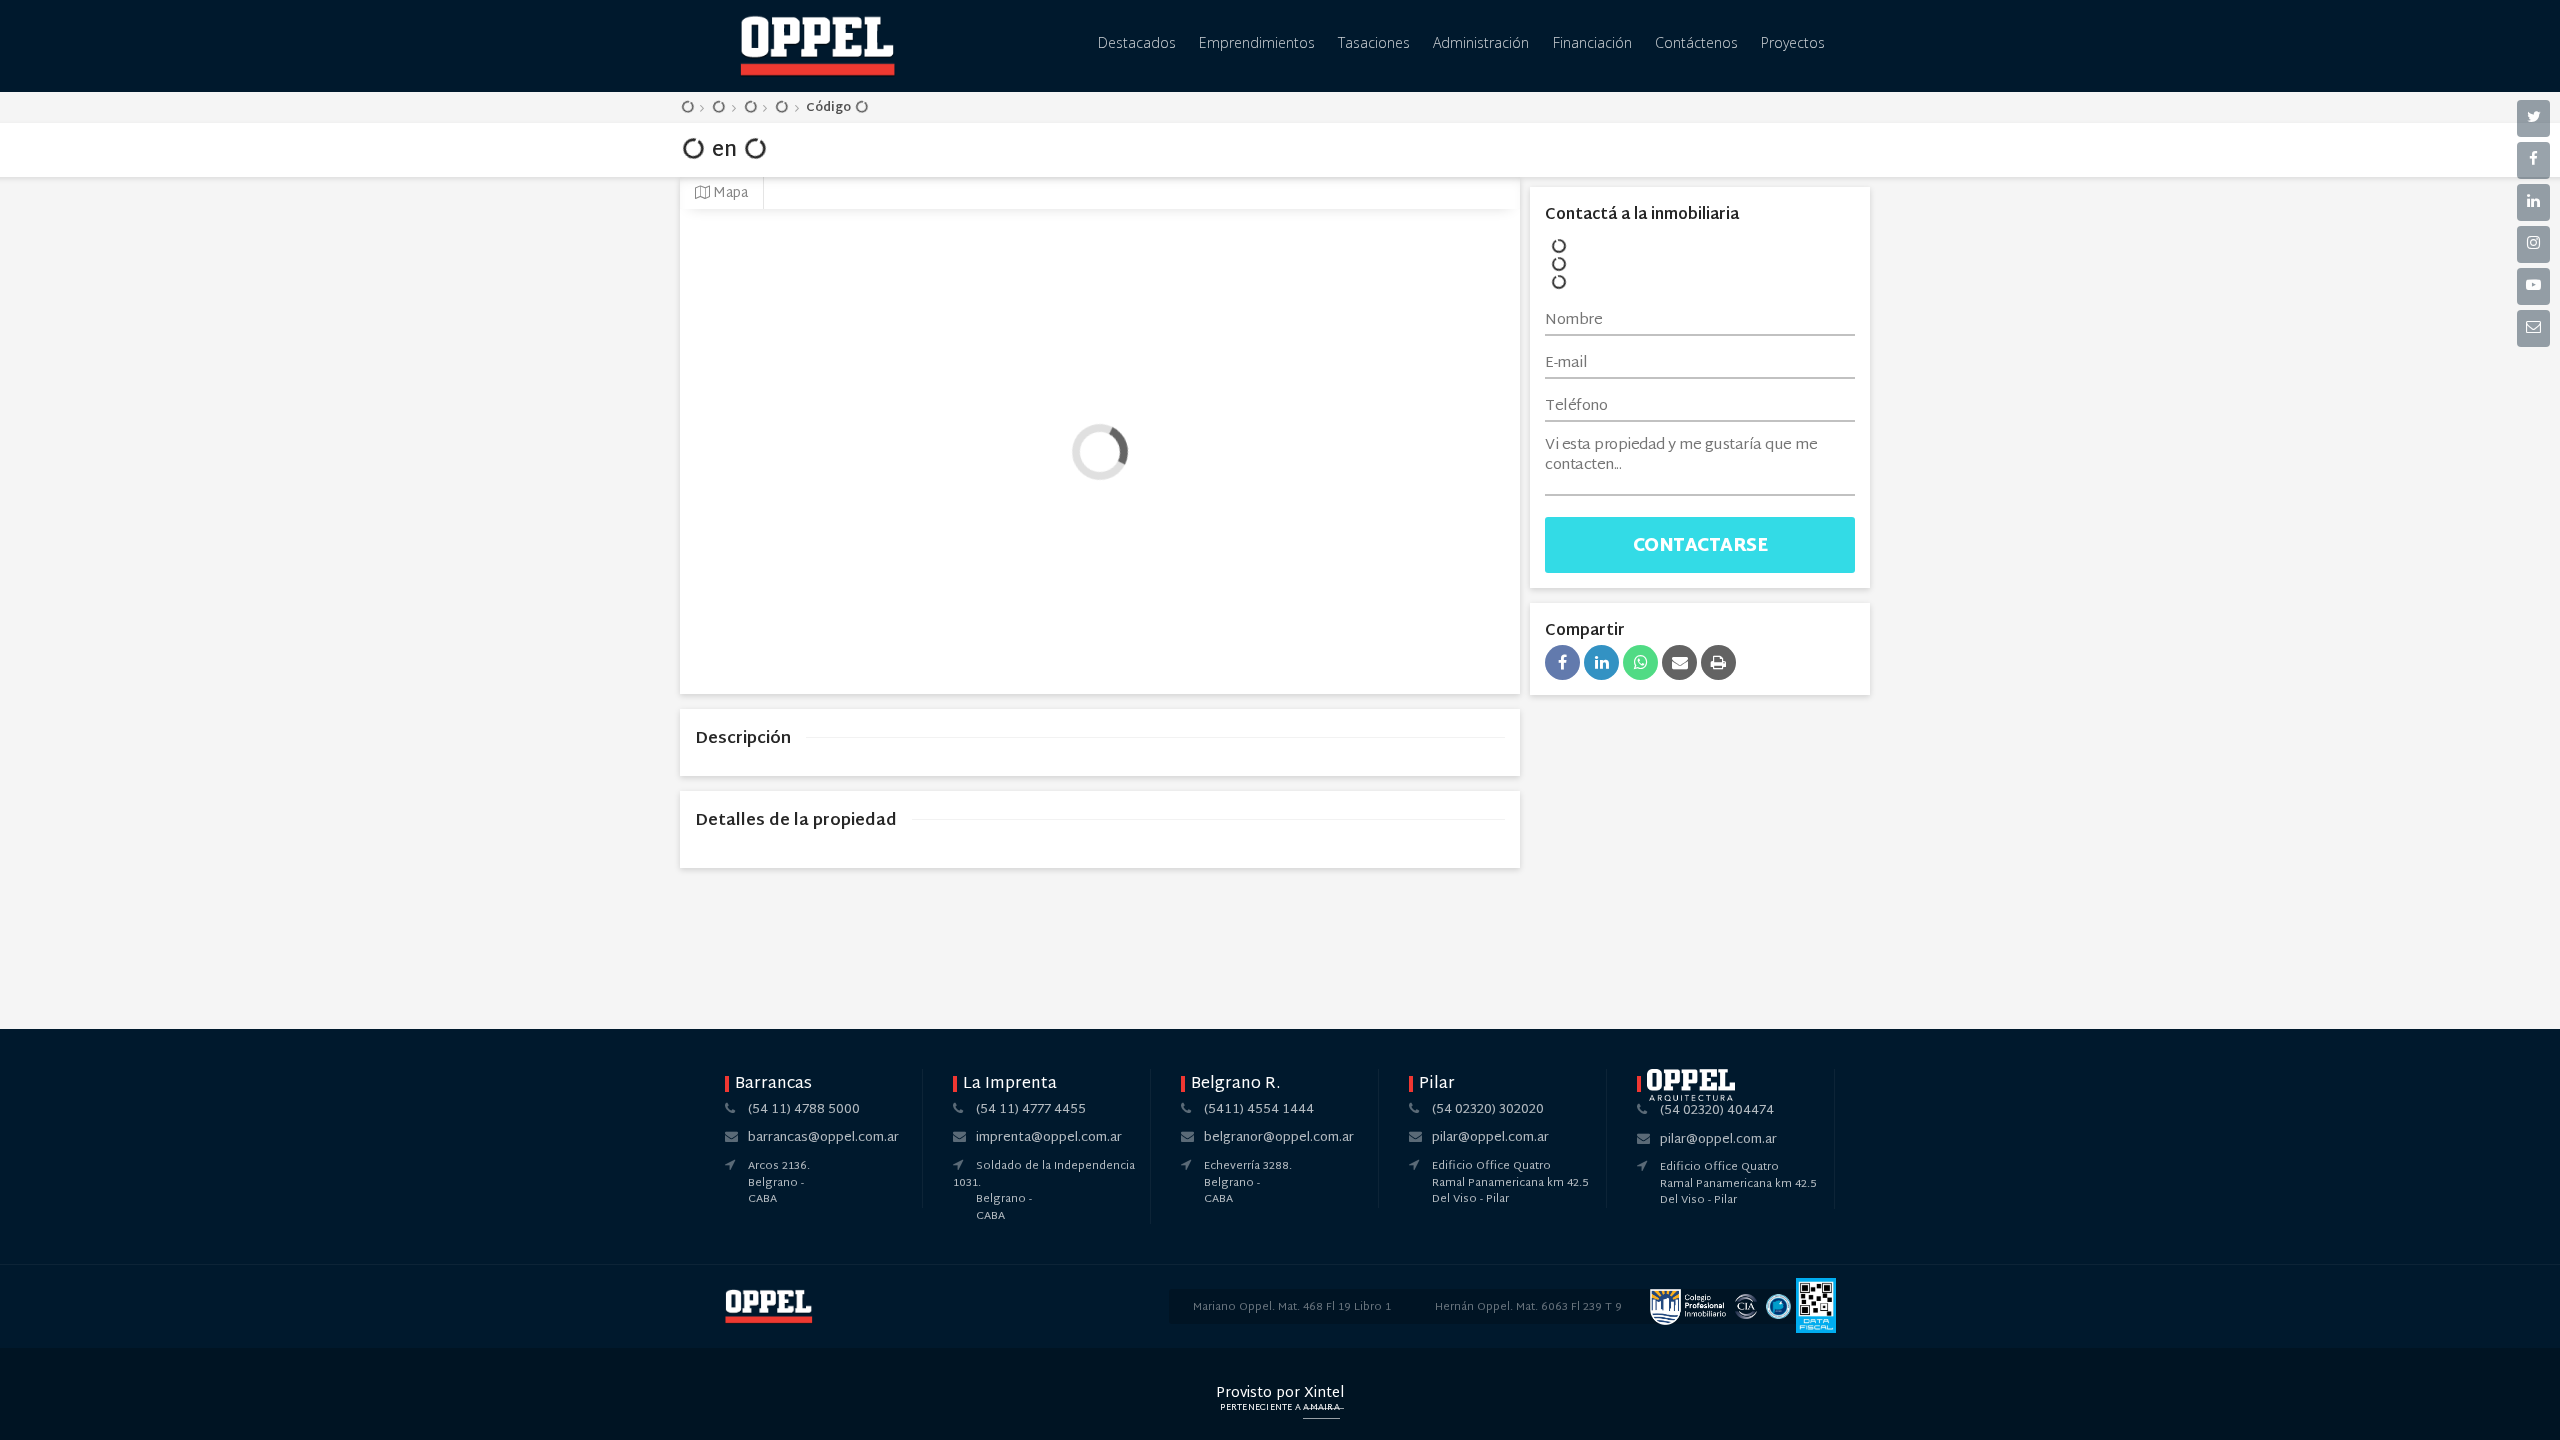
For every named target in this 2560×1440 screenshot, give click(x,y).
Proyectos (1793, 42)
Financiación (1592, 42)
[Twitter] (2533, 118)
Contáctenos (1696, 42)
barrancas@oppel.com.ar (823, 1138)
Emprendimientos (1257, 42)
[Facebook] (2533, 160)
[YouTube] (2533, 286)
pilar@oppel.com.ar (1490, 1138)
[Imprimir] (1718, 662)
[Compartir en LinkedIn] (1601, 662)
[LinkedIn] (2533, 202)
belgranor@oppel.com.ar (1279, 1138)
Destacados (1137, 42)
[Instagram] (2533, 244)
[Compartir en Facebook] (1562, 662)
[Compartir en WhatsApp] (1640, 662)
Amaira (1321, 1408)
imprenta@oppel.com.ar (1049, 1138)
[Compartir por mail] (1679, 662)
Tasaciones (1374, 42)
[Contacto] (2533, 328)
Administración (1481, 42)
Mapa (729, 193)
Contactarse (1700, 546)
